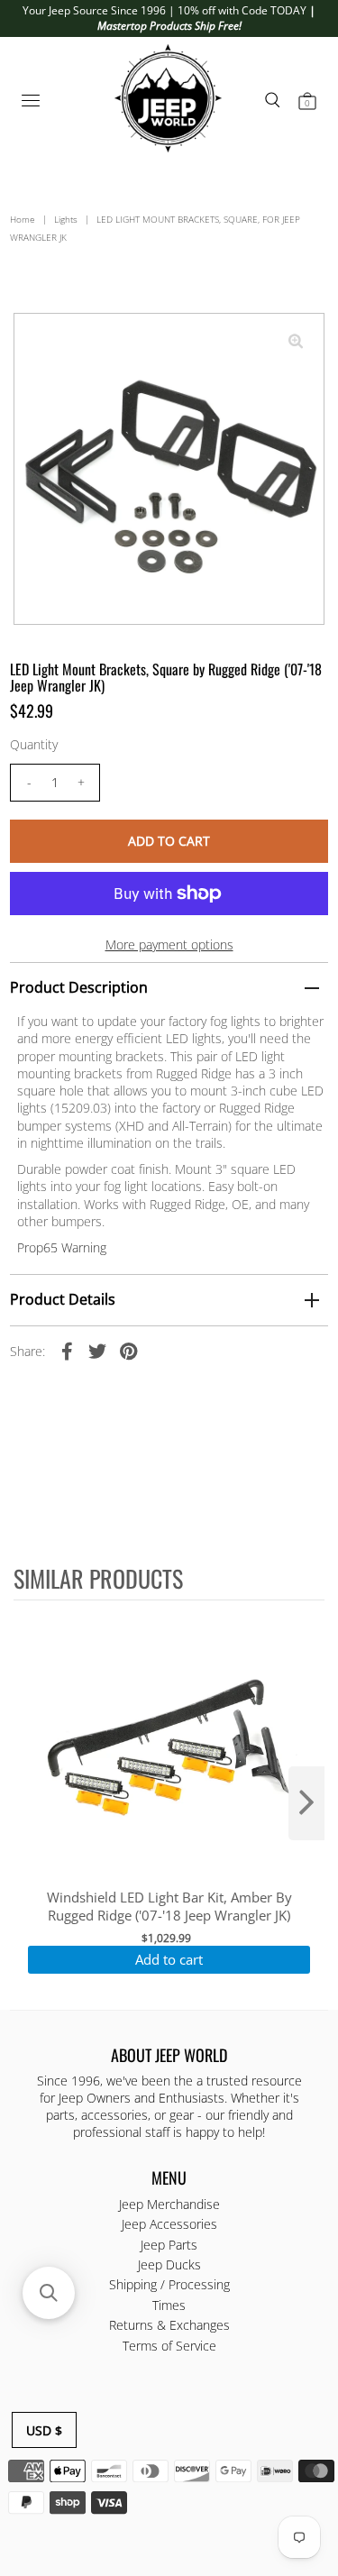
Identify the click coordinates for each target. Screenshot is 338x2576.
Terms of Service (169, 2346)
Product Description (79, 987)
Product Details (63, 1299)
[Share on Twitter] (97, 1351)
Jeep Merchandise (169, 2204)
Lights (66, 219)
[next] (306, 1803)
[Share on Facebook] (67, 1351)
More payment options (169, 944)
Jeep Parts (169, 2245)
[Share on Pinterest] (128, 1351)
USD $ (44, 2430)
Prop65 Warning (62, 1247)
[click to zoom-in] (296, 342)
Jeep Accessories (169, 2224)
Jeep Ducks (169, 2264)
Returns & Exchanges (169, 2325)
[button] (49, 2293)
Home (23, 219)
